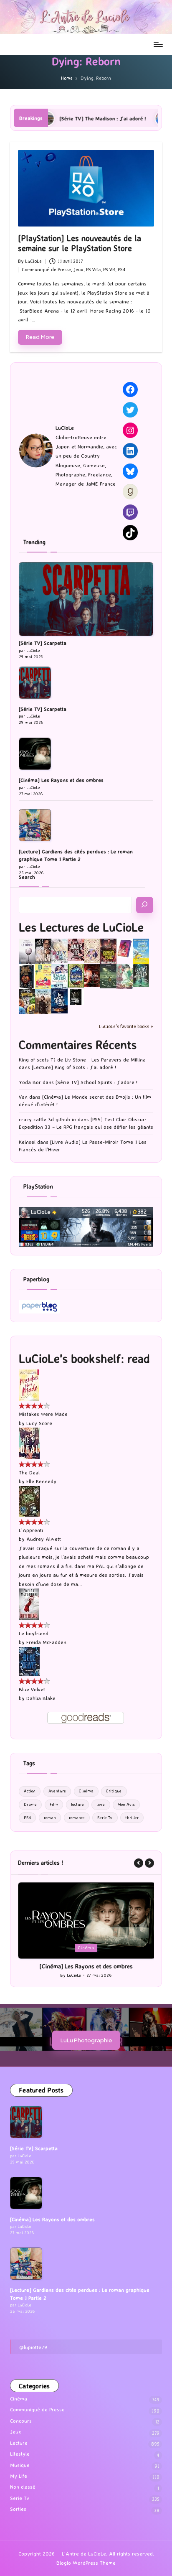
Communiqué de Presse (46, 270)
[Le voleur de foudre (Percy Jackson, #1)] (108, 975)
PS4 (121, 270)
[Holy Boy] (59, 950)
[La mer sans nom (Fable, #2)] (92, 975)
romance (77, 1818)
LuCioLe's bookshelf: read (84, 1358)
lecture (77, 1804)
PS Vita (93, 270)
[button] (139, 1863)
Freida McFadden (46, 1642)
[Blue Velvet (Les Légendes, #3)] (29, 1661)
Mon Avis (126, 1804)
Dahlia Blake (41, 1698)
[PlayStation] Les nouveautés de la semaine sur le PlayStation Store (80, 243)
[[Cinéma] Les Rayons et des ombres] (35, 754)
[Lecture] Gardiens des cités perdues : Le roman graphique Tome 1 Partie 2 (76, 855)
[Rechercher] (145, 905)
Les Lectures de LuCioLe (81, 927)
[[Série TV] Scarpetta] (86, 599)
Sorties (18, 2509)
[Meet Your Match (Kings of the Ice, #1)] (43, 951)
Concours (21, 2421)
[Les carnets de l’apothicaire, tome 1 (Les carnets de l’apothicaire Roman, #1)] (125, 976)
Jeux (78, 270)
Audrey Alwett (44, 1539)
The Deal (29, 1473)
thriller (132, 1818)
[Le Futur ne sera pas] (125, 948)
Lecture (19, 2443)
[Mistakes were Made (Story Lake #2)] (29, 1384)
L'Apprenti (31, 1530)
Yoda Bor (30, 1082)
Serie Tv (105, 1818)
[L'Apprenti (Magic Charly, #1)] (29, 1501)
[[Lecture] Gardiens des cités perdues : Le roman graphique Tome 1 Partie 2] (35, 825)
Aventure (57, 1791)
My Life (19, 2476)
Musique (20, 2465)
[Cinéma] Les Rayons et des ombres (61, 780)
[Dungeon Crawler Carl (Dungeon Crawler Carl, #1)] (108, 951)
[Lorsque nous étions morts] (76, 996)
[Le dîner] (27, 951)
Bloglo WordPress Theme (86, 2563)
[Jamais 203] (76, 949)
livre (101, 1804)
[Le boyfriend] (29, 1604)
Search (27, 877)
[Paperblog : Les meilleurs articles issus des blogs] (39, 1306)
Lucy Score (39, 1423)
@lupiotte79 (33, 2347)
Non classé (23, 2487)
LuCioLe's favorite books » (126, 1026)
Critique (114, 1791)
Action (30, 1791)
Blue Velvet (32, 1689)
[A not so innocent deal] (92, 950)
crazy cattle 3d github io (47, 1119)
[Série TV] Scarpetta (43, 643)
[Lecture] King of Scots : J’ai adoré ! (74, 1067)
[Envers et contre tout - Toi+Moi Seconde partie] (59, 976)
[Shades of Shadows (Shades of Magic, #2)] (43, 1001)
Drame (30, 1804)
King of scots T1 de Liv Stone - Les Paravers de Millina (82, 1060)
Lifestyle (20, 2454)
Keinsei (27, 1142)
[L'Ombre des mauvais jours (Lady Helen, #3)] (141, 975)
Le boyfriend (34, 1633)
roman (50, 1818)
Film (54, 1804)
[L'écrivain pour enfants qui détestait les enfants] (141, 951)
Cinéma (86, 1791)
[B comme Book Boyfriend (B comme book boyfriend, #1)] (43, 976)
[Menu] (158, 44)
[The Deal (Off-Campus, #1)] (29, 1443)
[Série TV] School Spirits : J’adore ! (96, 1082)
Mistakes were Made (43, 1414)
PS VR (109, 270)
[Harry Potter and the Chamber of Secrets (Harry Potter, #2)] (76, 975)
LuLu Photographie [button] (86, 2040)
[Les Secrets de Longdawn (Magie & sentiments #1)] (27, 976)
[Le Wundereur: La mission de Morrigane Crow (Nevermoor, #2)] (27, 1001)
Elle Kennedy (41, 1481)
